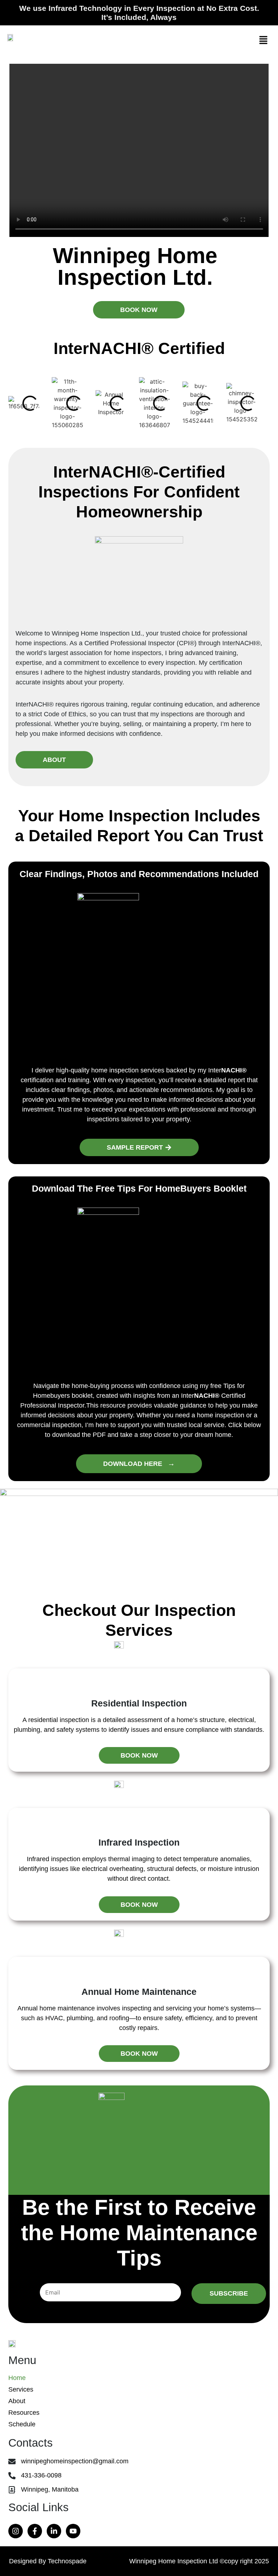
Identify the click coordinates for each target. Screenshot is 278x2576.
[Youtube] (73, 2531)
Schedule (22, 2424)
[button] (264, 40)
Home (17, 2378)
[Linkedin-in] (54, 2531)
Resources (24, 2413)
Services (21, 2389)
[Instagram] (16, 2531)
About (17, 2401)
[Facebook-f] (35, 2531)
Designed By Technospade (48, 2561)
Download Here (139, 1463)
